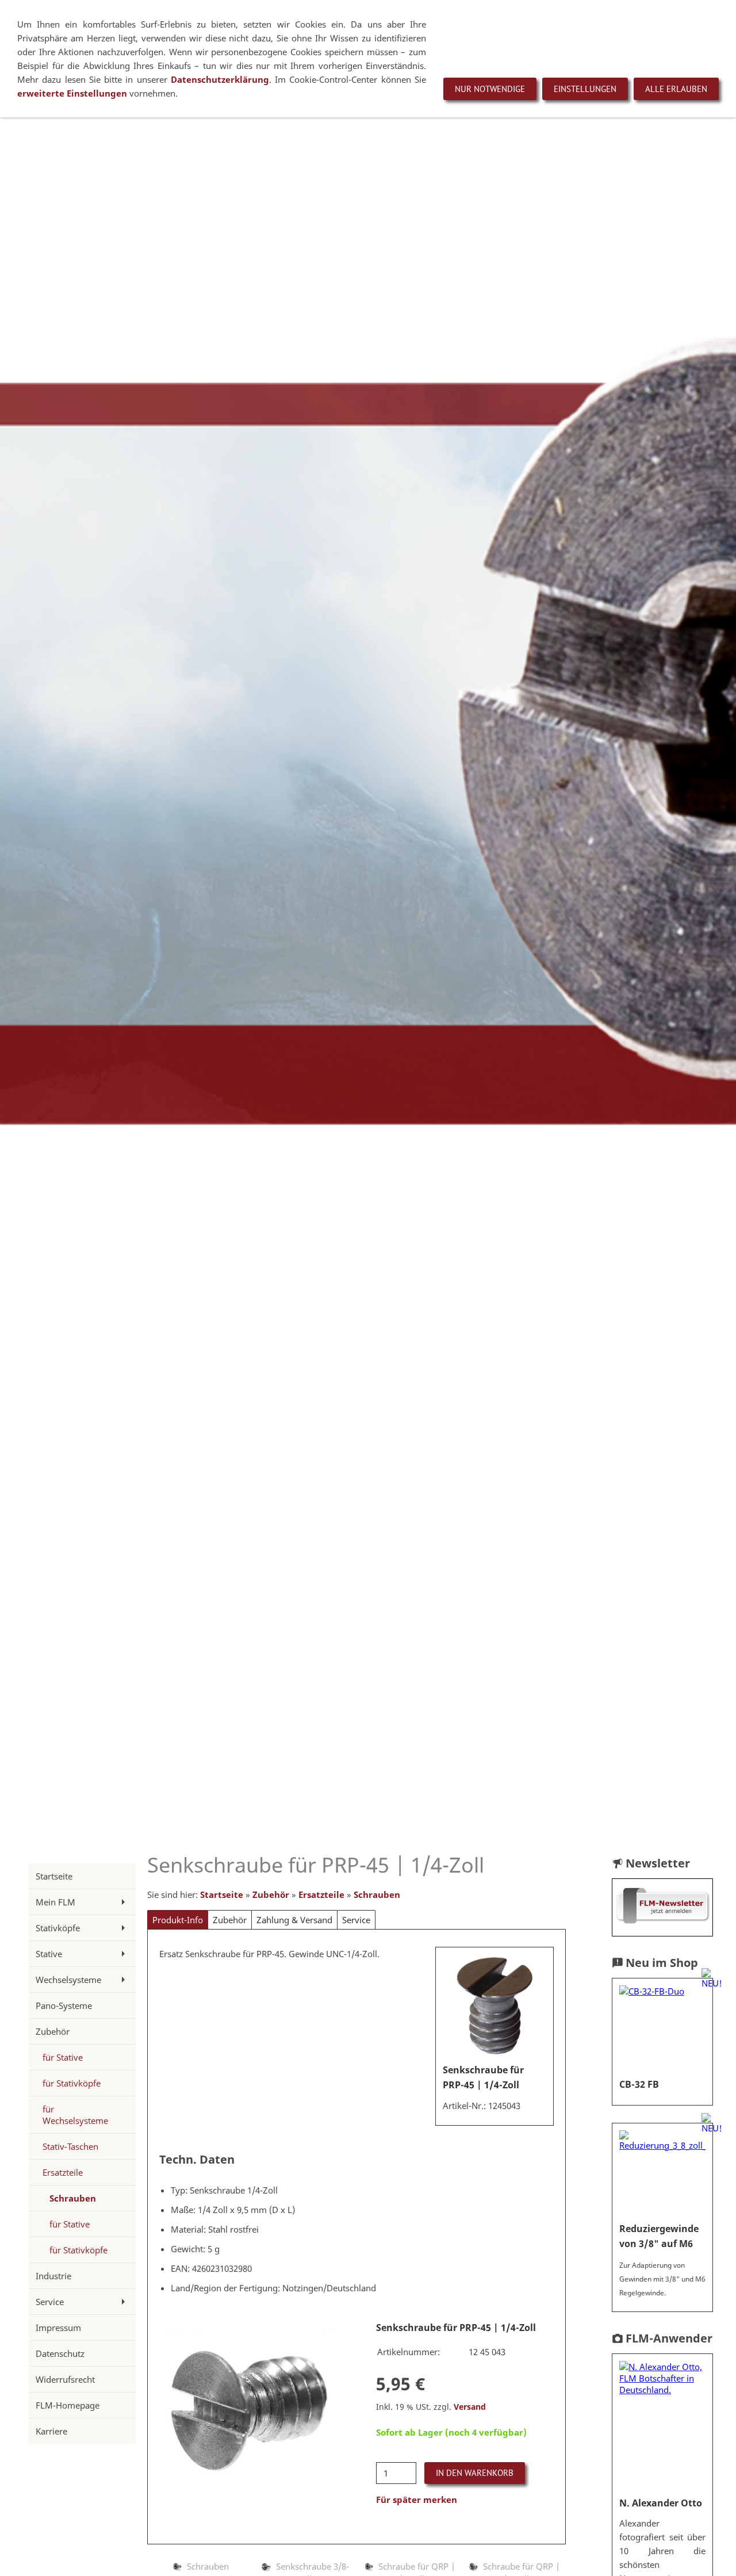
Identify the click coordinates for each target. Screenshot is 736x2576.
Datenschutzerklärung (220, 79)
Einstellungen (585, 89)
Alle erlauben (676, 89)
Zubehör (271, 1894)
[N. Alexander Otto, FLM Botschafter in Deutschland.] (662, 2426)
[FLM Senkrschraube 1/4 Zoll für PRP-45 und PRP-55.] (494, 2006)
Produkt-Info (178, 1920)
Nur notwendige (490, 89)
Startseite (222, 1894)
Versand (470, 2407)
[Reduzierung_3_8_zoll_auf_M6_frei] (662, 2173)
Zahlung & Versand (294, 1920)
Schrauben (377, 1894)
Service (356, 1920)
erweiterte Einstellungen (73, 93)
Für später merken (417, 2500)
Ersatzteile (321, 1894)
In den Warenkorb (475, 2473)
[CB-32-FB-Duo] (662, 2028)
